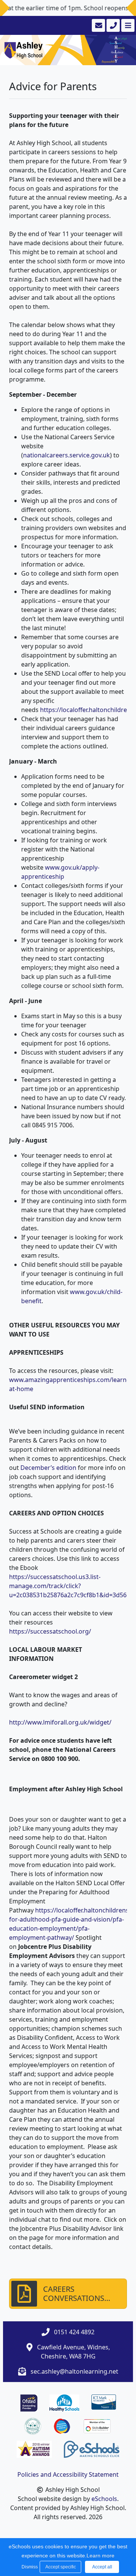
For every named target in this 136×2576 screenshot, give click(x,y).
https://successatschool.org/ (50, 1631)
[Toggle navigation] (127, 25)
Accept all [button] (102, 2567)
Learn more (100, 2556)
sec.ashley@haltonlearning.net (74, 2371)
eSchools (104, 2499)
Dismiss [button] (29, 2567)
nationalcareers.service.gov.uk (66, 455)
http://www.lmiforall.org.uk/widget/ (60, 1722)
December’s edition (48, 1468)
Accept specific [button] (61, 2567)
